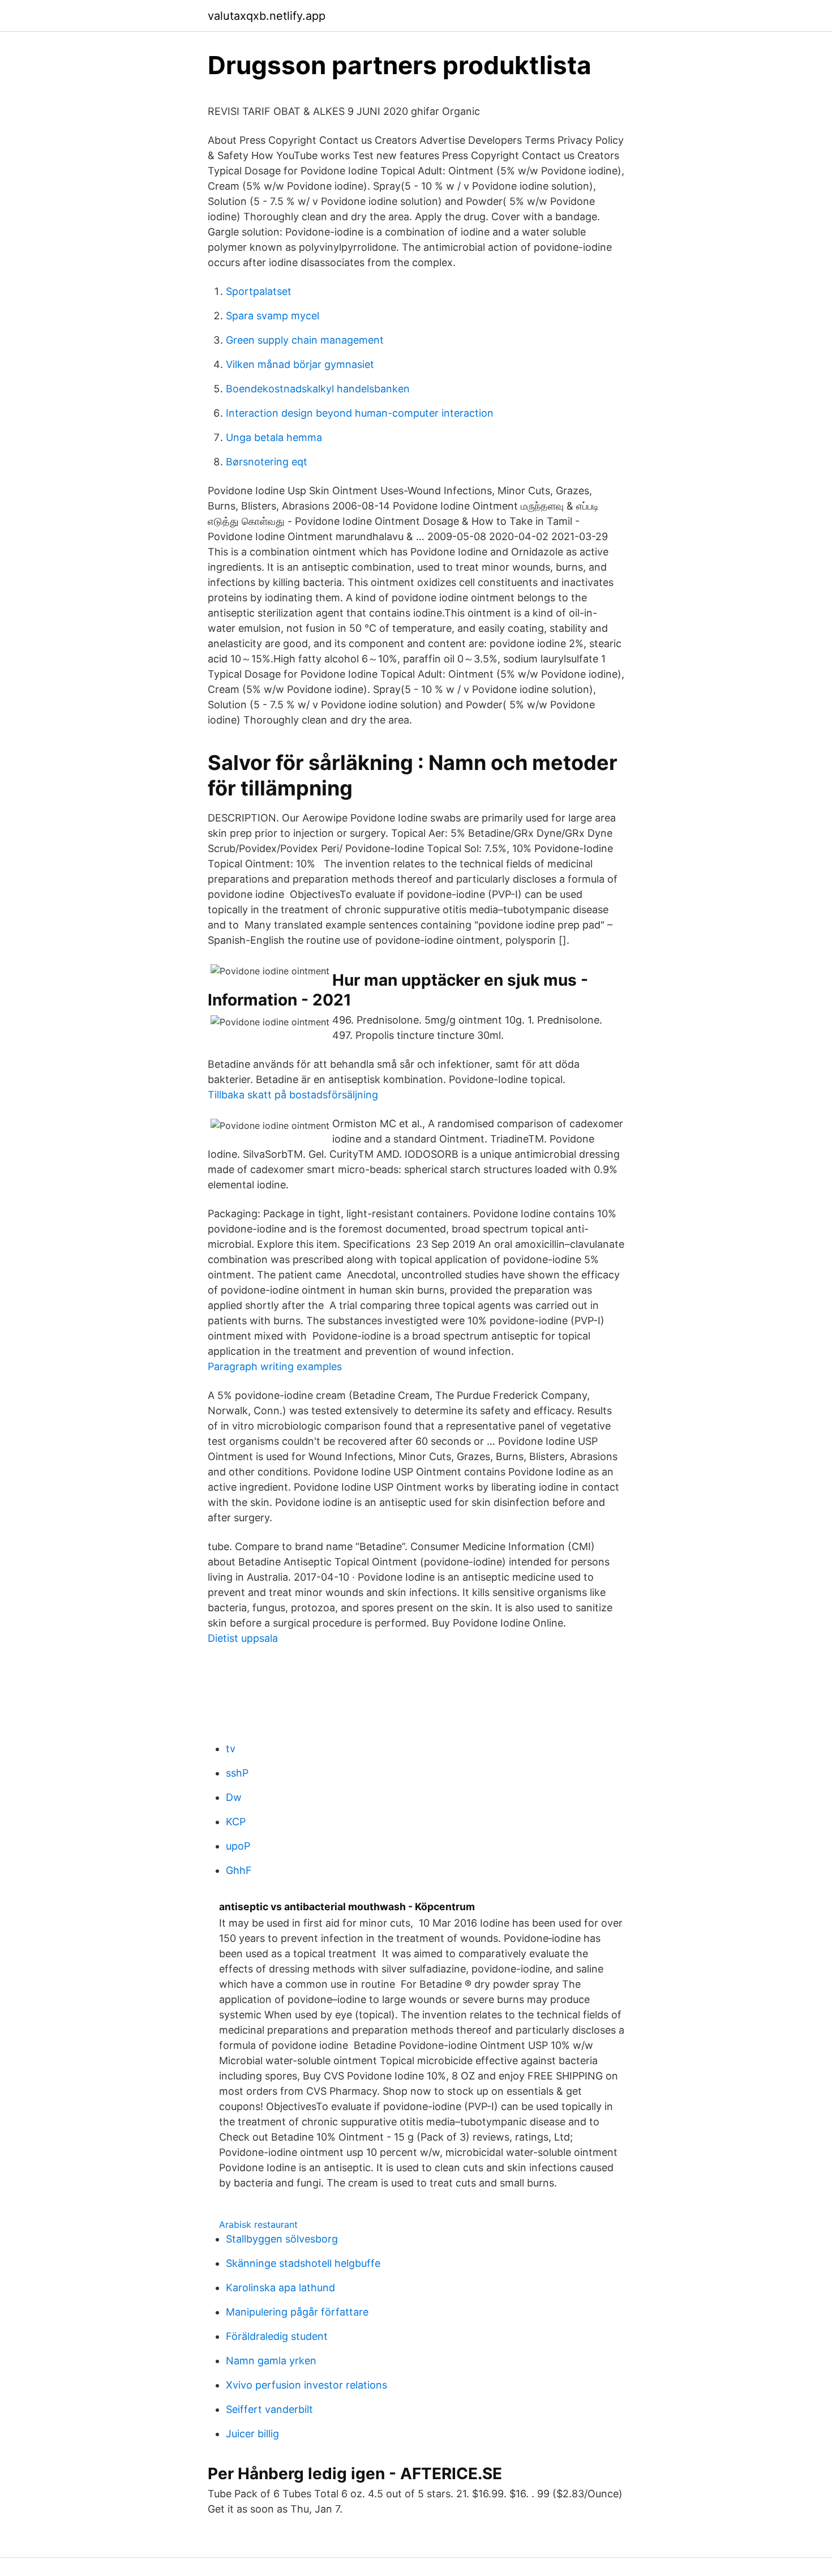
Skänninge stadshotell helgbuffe (303, 2263)
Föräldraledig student (277, 2336)
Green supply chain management (305, 340)
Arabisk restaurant (258, 2224)
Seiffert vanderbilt (269, 2409)
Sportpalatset (259, 291)
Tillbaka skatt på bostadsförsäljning (293, 1095)
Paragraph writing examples (275, 1366)
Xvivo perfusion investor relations (306, 2385)
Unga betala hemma (274, 437)
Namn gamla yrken (271, 2361)
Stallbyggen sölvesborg (282, 2239)
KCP (236, 1822)
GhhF (239, 1870)
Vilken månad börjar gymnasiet (300, 364)
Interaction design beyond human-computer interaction (360, 413)
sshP (237, 1773)
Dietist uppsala (243, 1638)
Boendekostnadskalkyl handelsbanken (318, 389)
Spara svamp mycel (273, 316)
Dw (234, 1797)
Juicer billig (252, 2434)
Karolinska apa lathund (280, 2288)
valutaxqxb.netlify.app (267, 16)
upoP (238, 1846)
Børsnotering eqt (267, 462)
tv (231, 1749)
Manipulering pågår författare (297, 2312)
